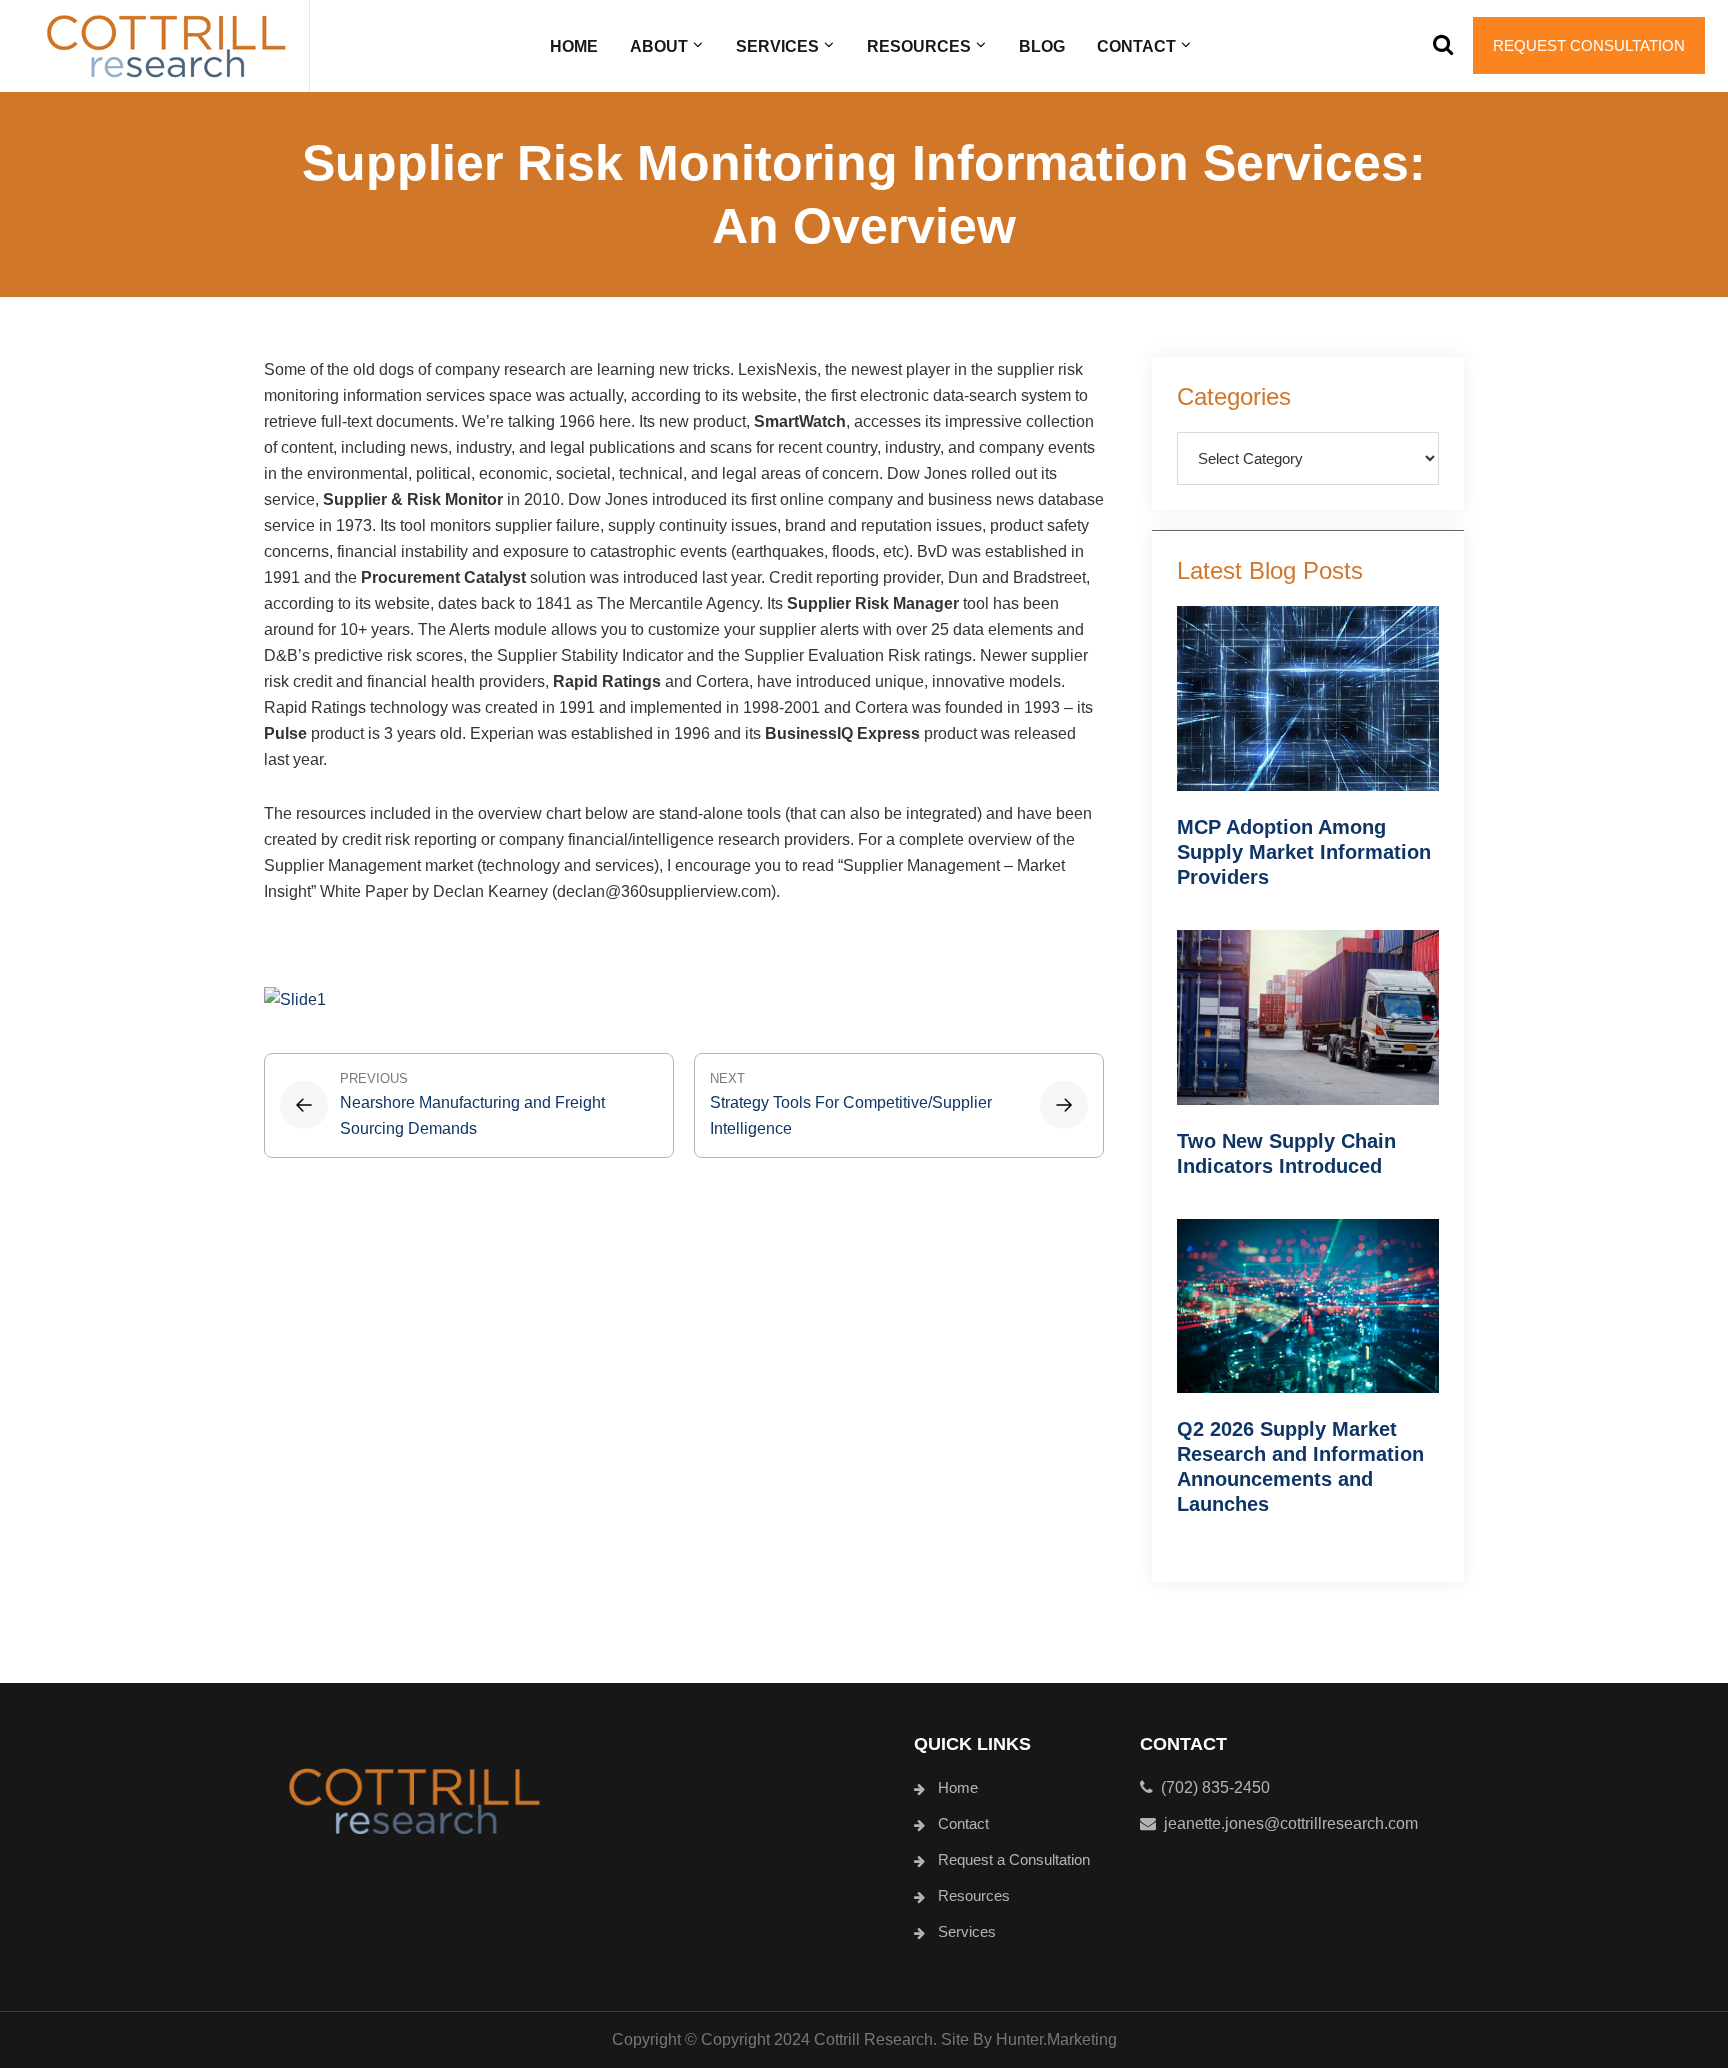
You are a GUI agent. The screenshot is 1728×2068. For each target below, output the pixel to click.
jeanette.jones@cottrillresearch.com (1291, 1823)
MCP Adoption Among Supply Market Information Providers (1304, 852)
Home (958, 1787)
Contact (963, 1823)
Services (967, 1931)
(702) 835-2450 (1211, 1787)
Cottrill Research (166, 46)
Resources (974, 1895)
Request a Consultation (1014, 1859)
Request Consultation (1589, 45)
